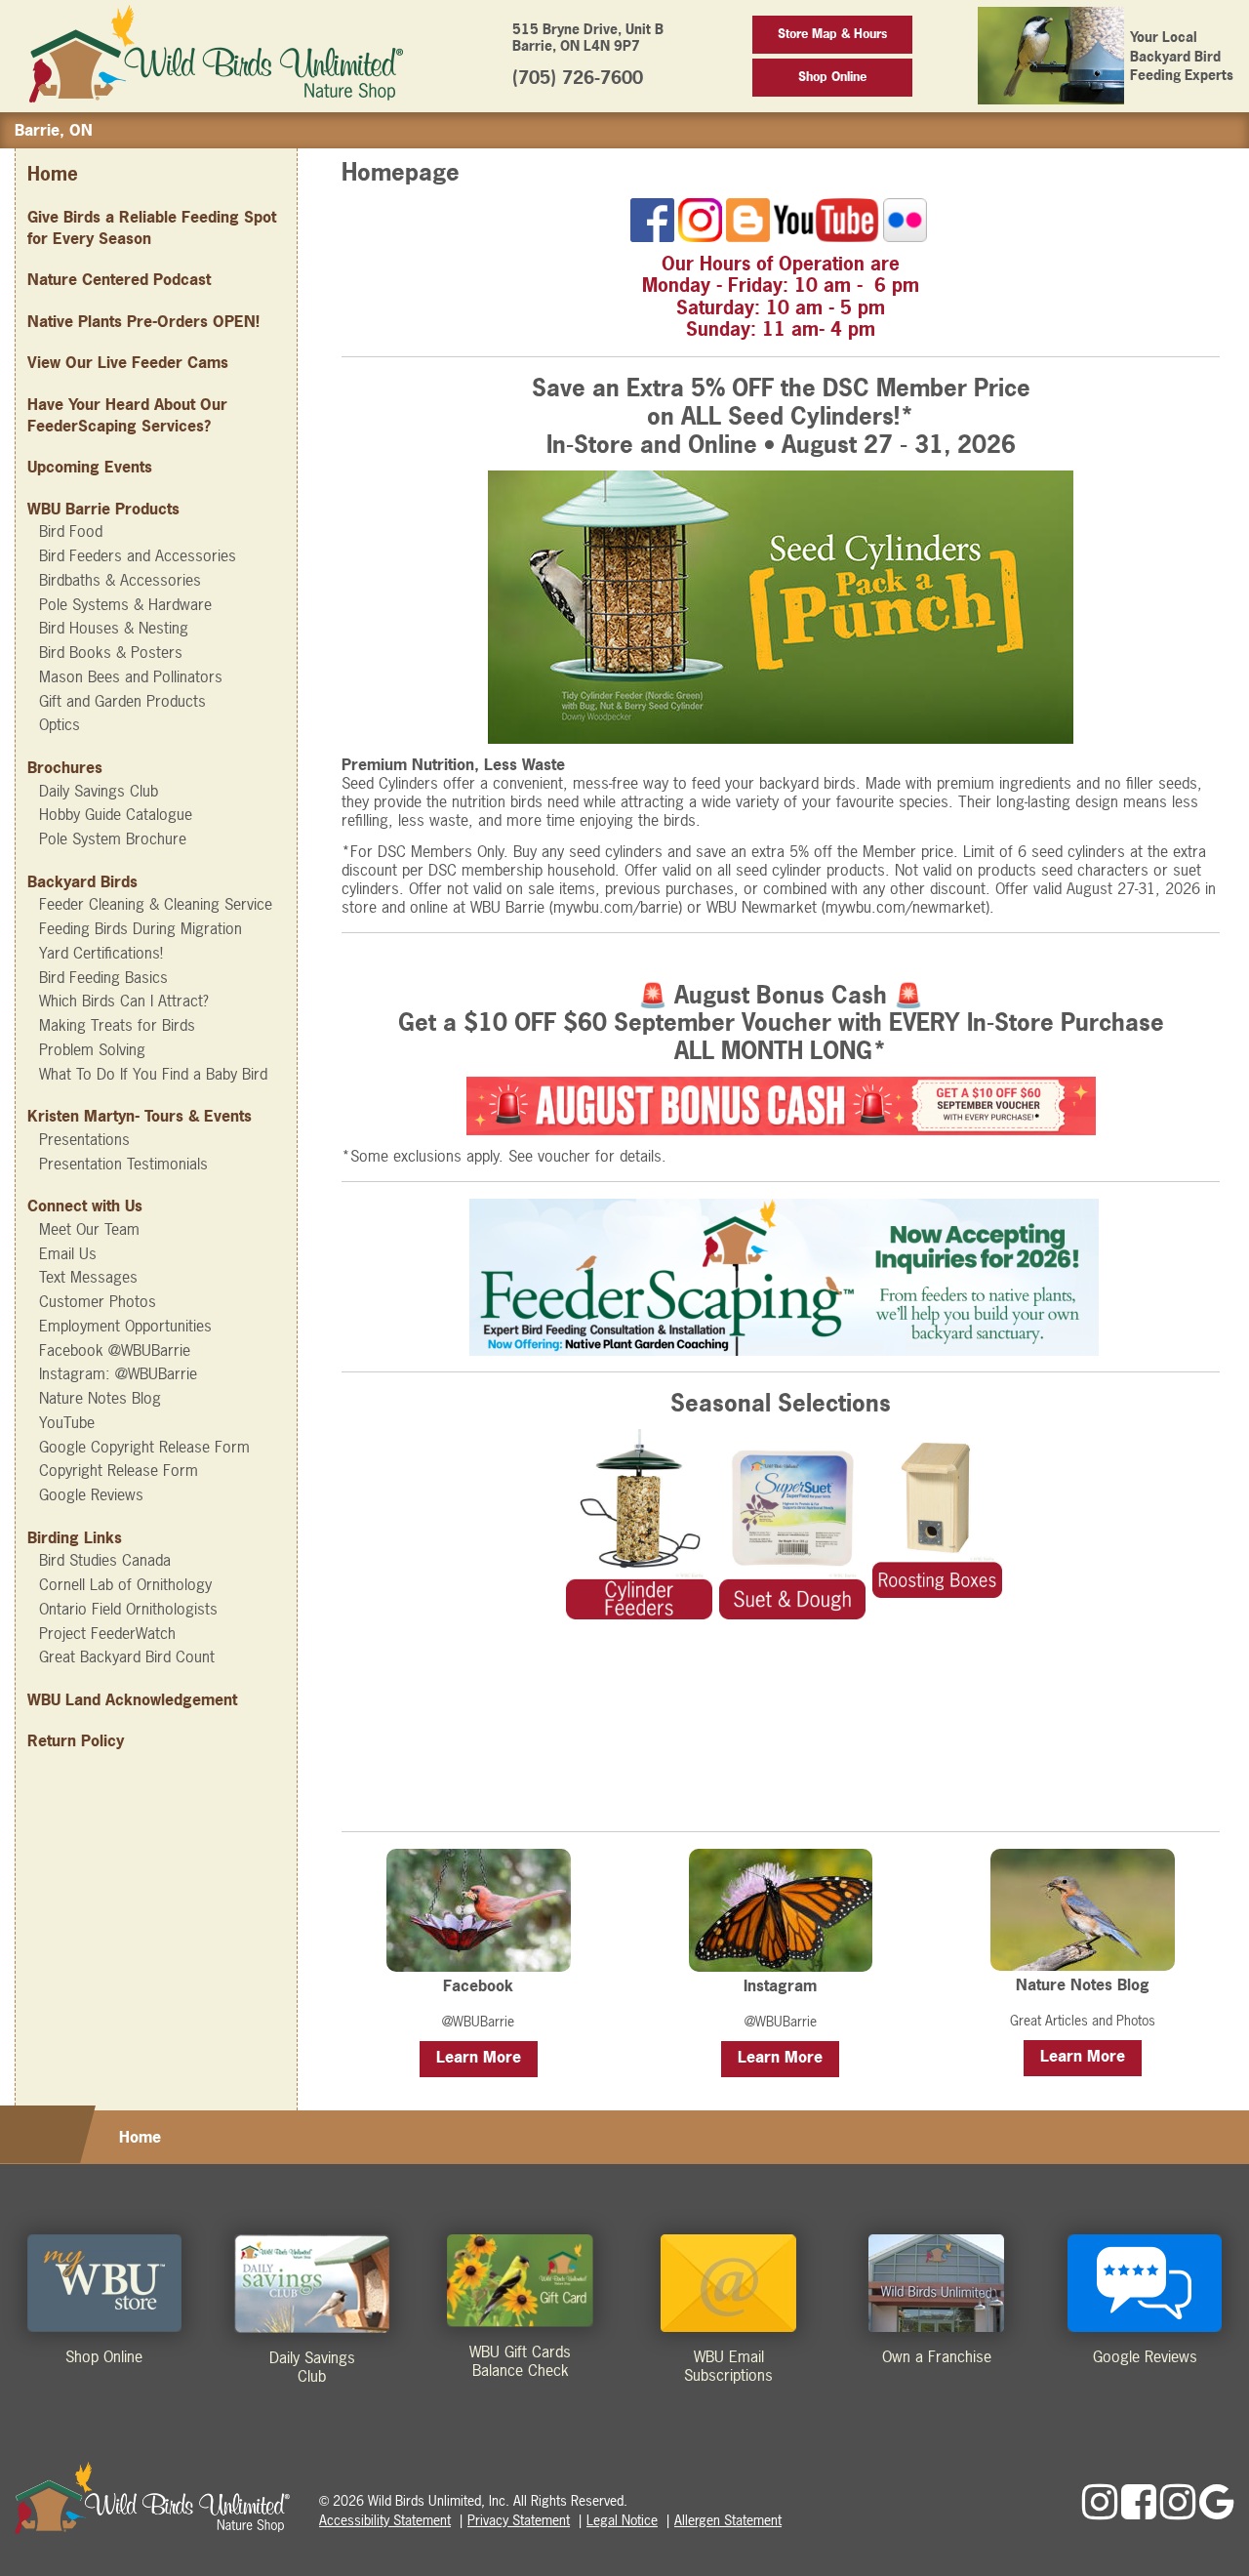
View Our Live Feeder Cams (128, 362)
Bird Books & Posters (111, 652)
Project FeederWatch (107, 1633)
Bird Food (71, 531)
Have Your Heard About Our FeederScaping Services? (127, 415)
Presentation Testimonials (123, 1164)
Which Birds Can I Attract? (124, 1001)
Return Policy (76, 1740)
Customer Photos (98, 1301)
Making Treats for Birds (117, 1025)
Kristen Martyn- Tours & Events (140, 1116)
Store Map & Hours (832, 34)
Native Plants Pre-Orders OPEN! (143, 321)
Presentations (84, 1139)
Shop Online (832, 77)
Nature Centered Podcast (119, 279)
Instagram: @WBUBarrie (118, 1373)
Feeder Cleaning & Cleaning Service (156, 904)
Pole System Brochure (113, 838)
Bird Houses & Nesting (114, 628)
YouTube (67, 1422)
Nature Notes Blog (100, 1398)
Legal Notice (622, 2520)
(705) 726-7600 (578, 78)
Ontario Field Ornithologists (128, 1609)
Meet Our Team (89, 1229)
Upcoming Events (90, 467)
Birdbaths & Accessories (120, 580)
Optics (60, 724)
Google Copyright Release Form (144, 1447)
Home (53, 174)
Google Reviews (91, 1494)
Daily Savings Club (99, 791)
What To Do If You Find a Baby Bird (153, 1074)
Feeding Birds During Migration (141, 928)
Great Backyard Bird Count (127, 1656)
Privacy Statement (519, 2520)
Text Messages (88, 1277)
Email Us (68, 1253)
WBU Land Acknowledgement (132, 1699)
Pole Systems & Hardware (125, 604)
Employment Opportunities (125, 1326)
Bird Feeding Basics (103, 977)
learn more (479, 2057)
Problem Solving (92, 1049)
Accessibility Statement (385, 2520)
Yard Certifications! (101, 953)
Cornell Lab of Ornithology (125, 1584)
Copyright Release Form (119, 1470)
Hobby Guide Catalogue (116, 814)
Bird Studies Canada (105, 1560)
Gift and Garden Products (122, 701)
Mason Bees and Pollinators (131, 676)
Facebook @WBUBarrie (115, 1350)
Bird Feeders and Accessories (138, 555)
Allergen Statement (728, 2520)
